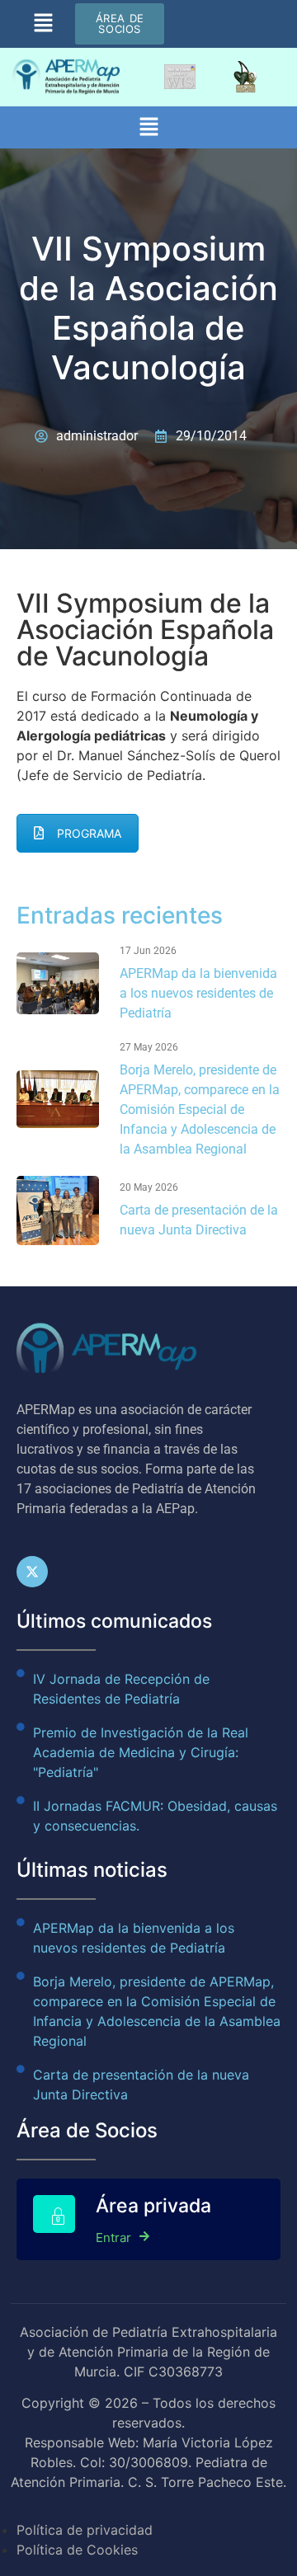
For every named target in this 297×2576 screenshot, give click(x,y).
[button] (43, 24)
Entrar (113, 2237)
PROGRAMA (89, 833)
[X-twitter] (32, 1572)
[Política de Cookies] (148, 2540)
